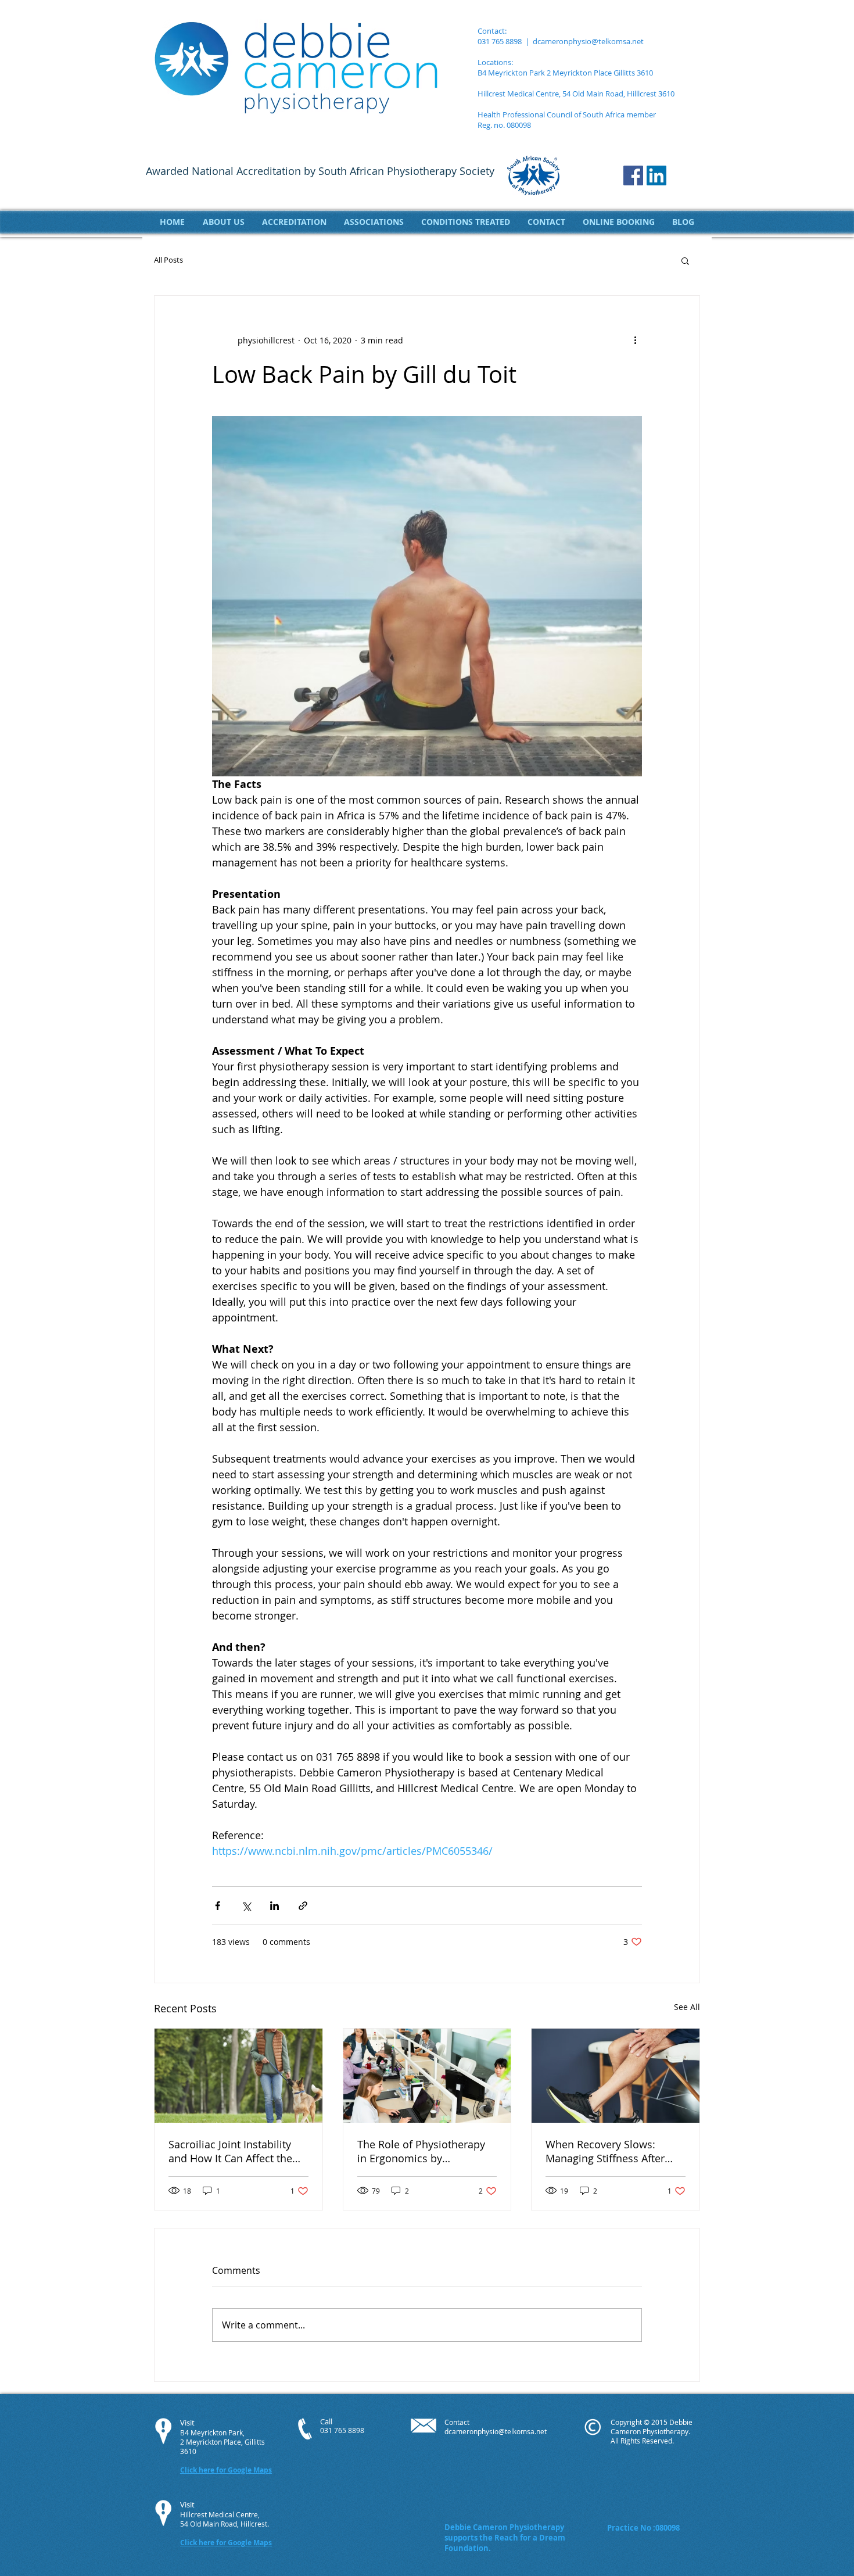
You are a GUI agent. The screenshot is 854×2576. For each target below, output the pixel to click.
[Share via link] (303, 1906)
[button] (685, 260)
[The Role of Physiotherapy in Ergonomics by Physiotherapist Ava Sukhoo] (427, 2076)
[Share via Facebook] (218, 1906)
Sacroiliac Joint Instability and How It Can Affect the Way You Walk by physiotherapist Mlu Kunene (237, 2151)
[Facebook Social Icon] (633, 175)
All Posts (168, 260)
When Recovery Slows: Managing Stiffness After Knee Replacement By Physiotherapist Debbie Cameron (605, 2151)
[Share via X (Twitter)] (246, 1906)
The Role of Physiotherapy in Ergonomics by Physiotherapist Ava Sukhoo (425, 2151)
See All (687, 2007)
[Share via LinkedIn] (274, 1906)
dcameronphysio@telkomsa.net (588, 41)
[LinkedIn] (656, 175)
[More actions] (635, 340)
